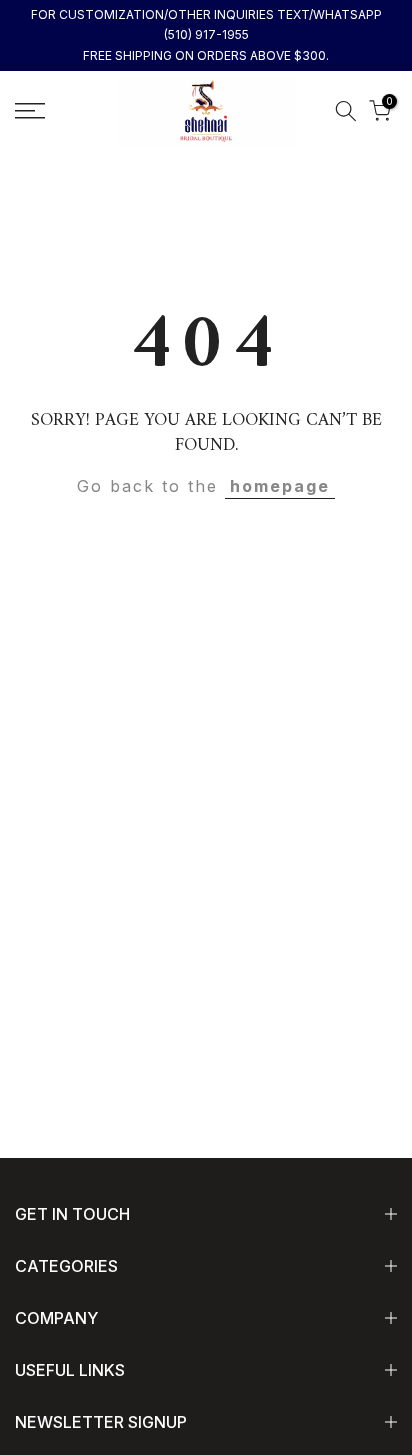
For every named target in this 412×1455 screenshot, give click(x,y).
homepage (280, 486)
